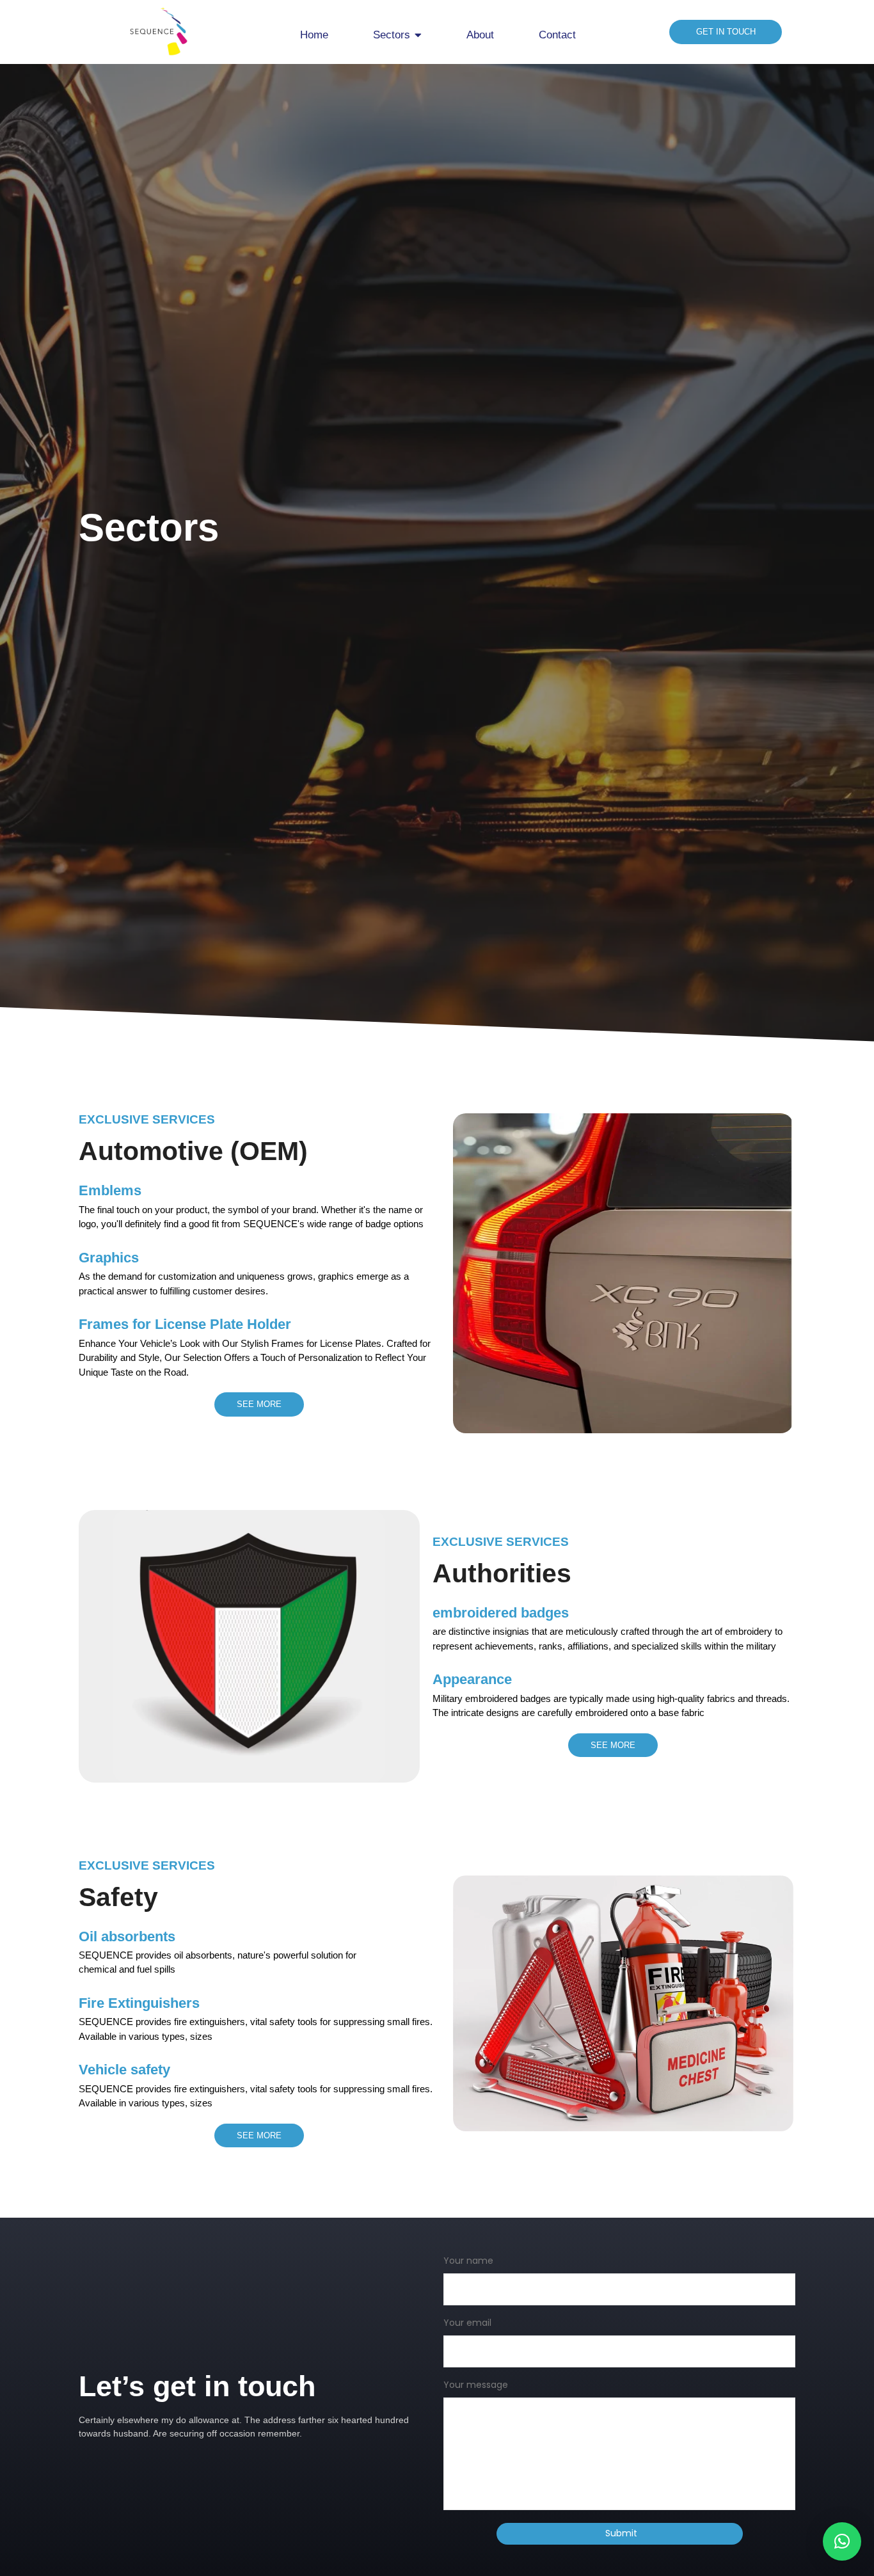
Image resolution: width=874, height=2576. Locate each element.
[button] (842, 2541)
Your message (476, 2386)
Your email (467, 2324)
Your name (468, 2262)
